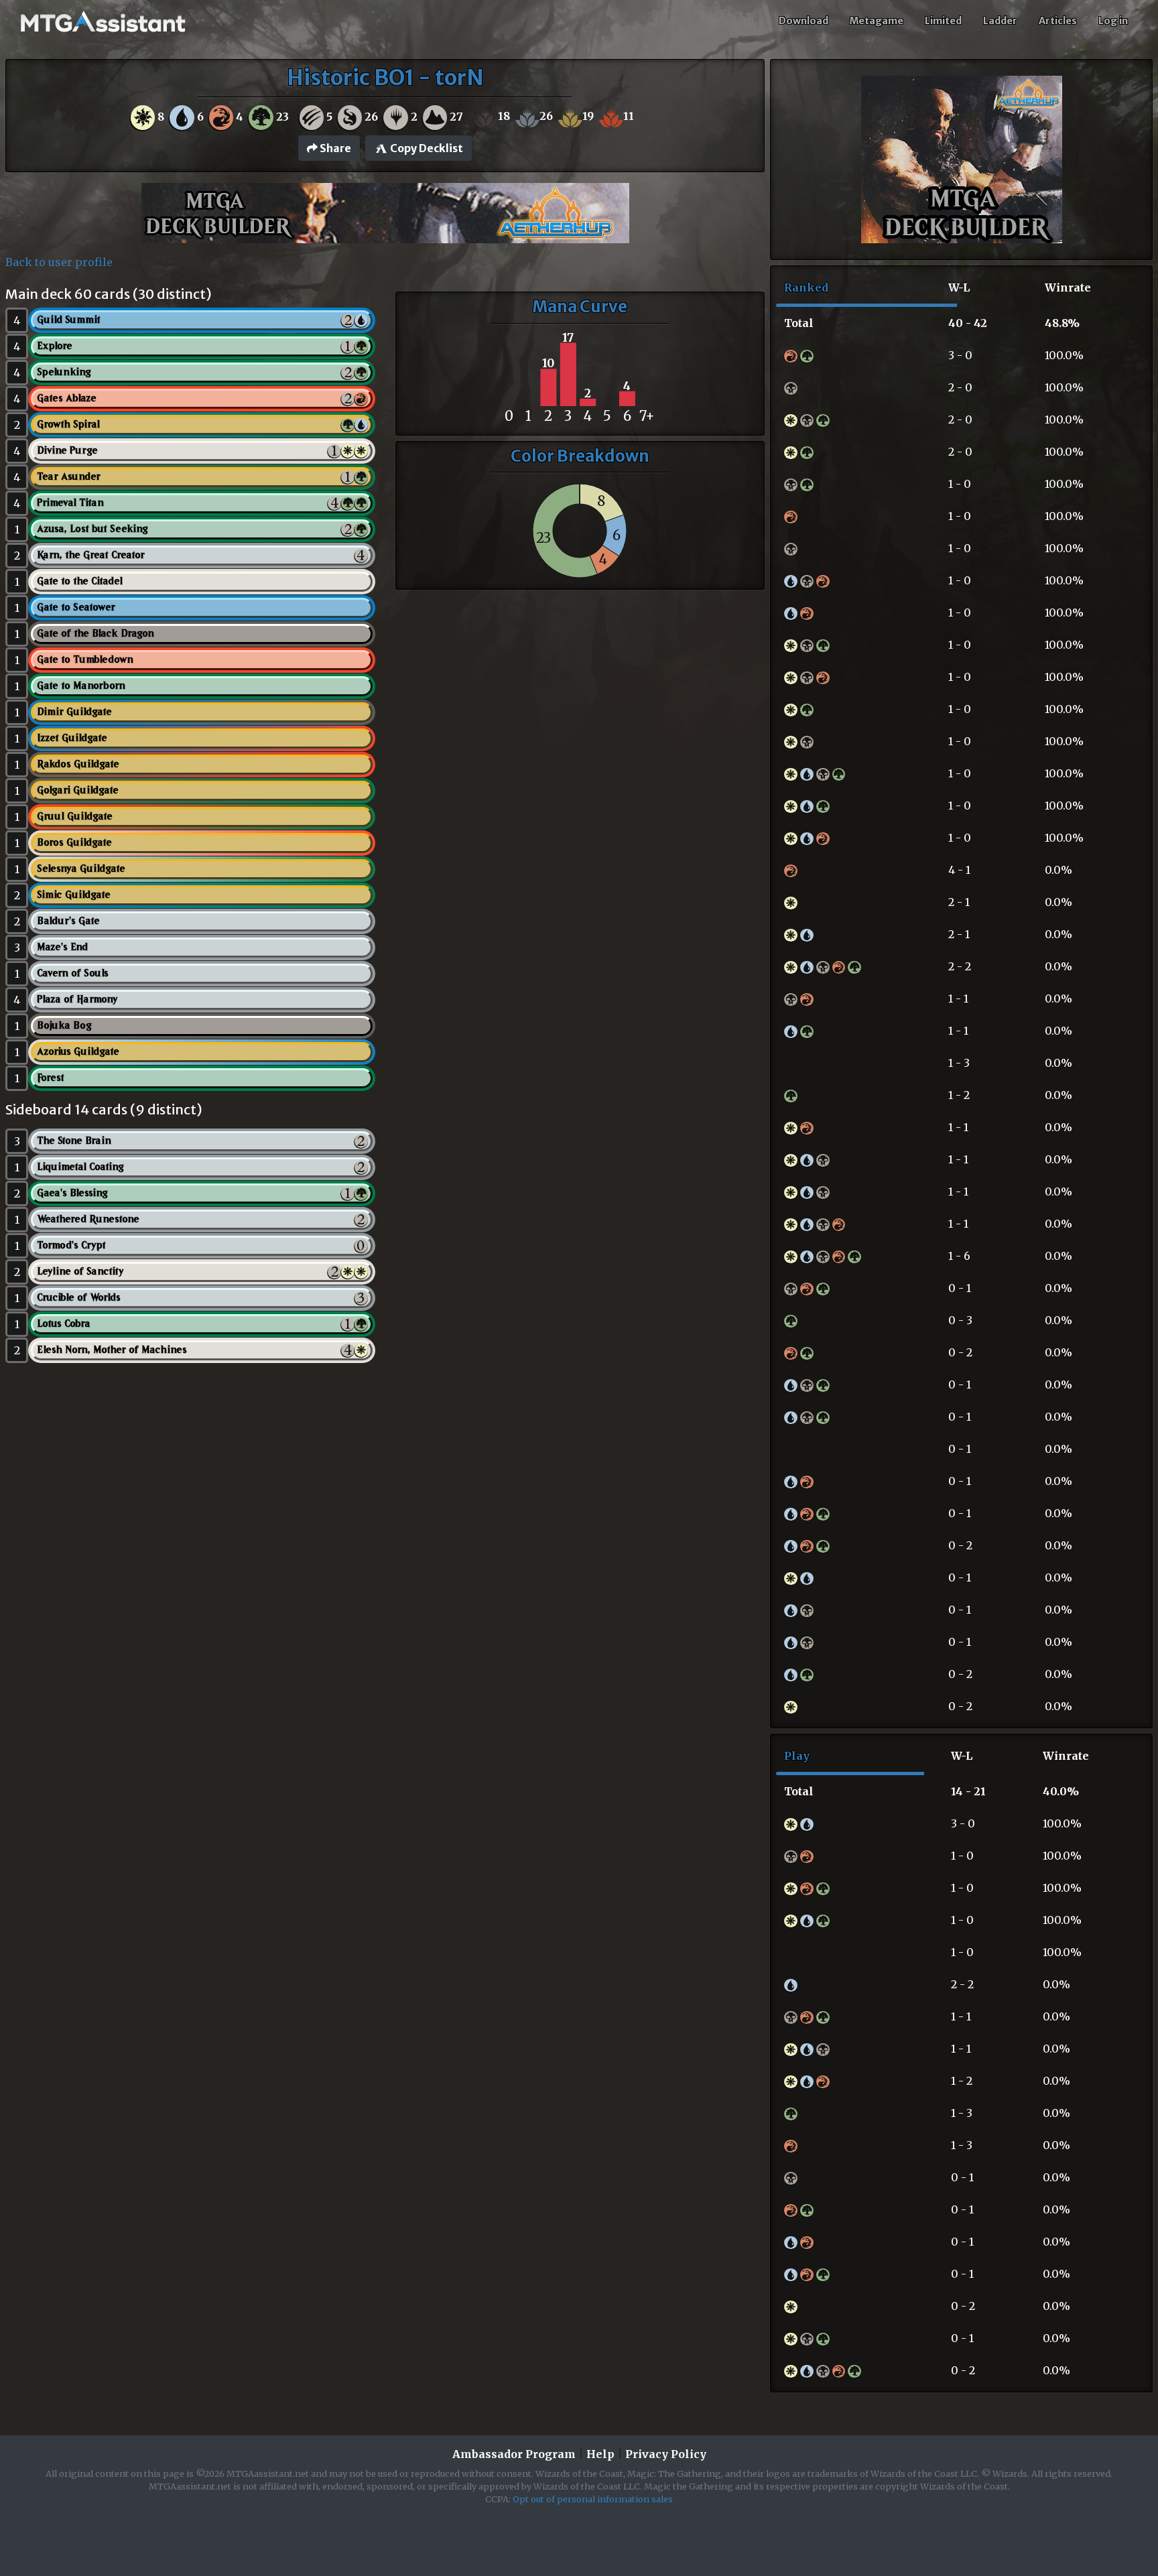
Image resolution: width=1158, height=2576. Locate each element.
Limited (943, 21)
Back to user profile (59, 262)
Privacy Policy (666, 2454)
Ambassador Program (514, 2454)
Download (803, 21)
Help (600, 2454)
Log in (1113, 21)
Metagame (877, 21)
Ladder (1000, 21)
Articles (1058, 21)
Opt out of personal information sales (593, 2499)
